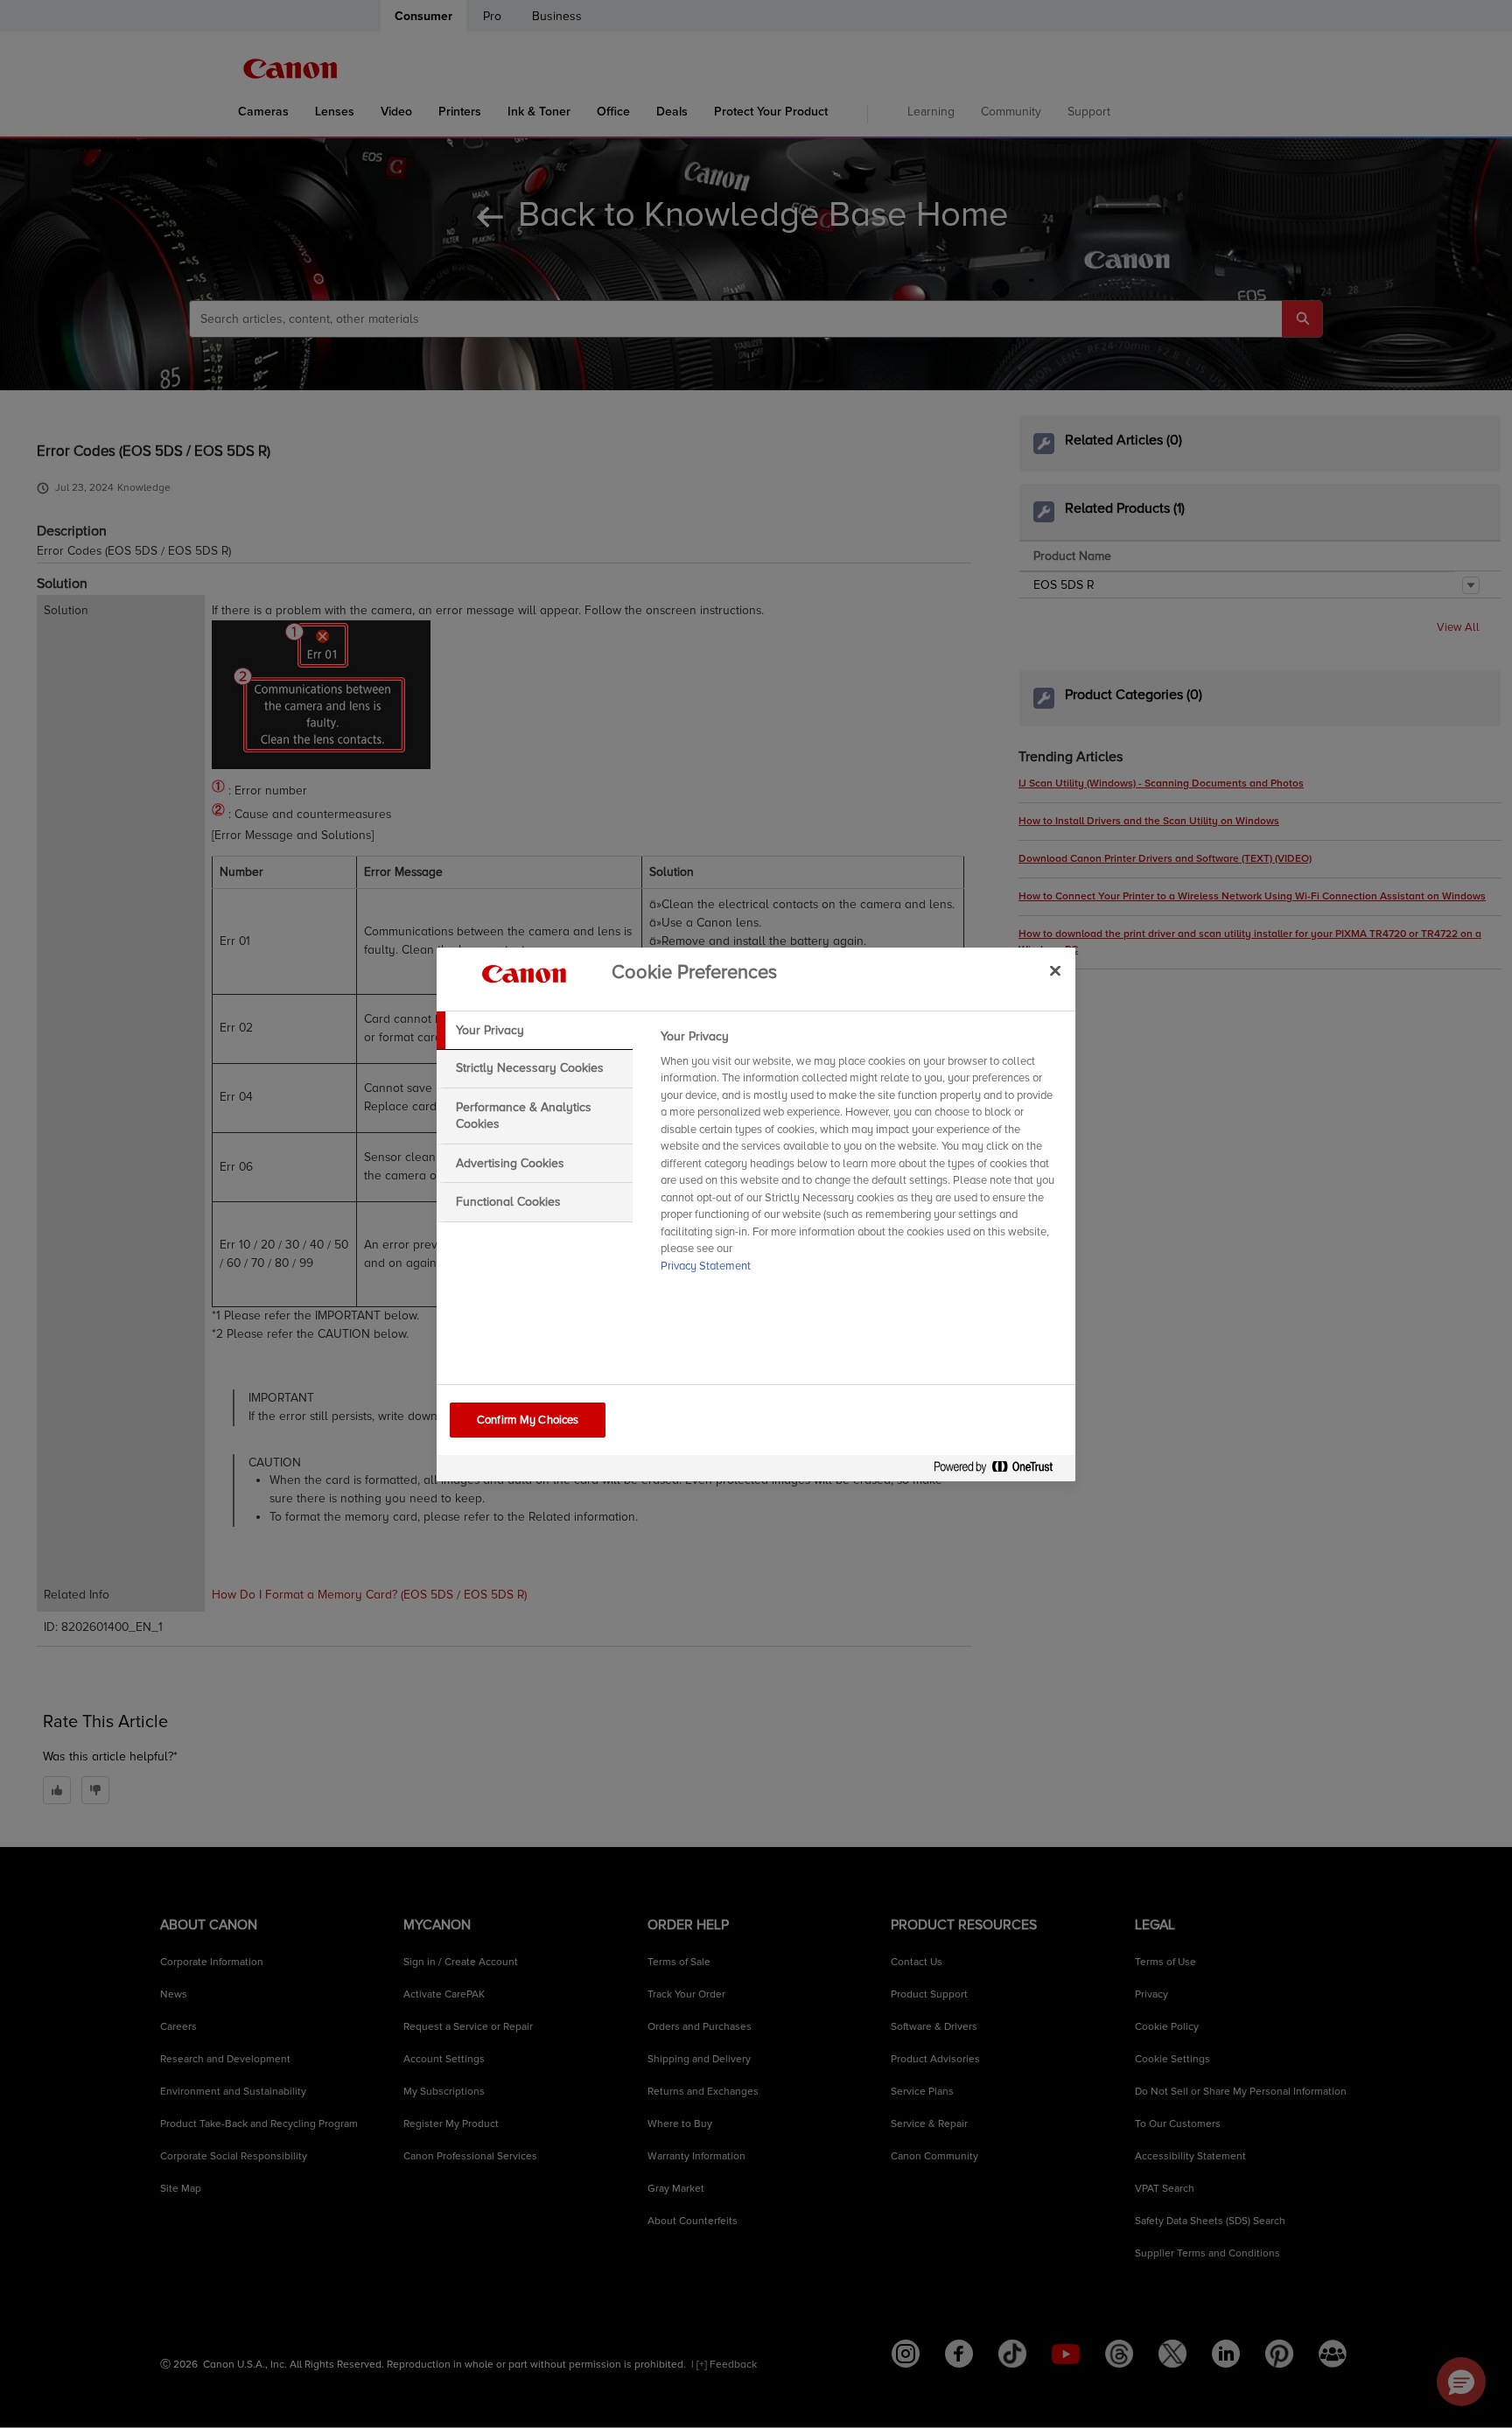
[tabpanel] (861, 1157)
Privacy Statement (706, 1266)
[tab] (535, 1031)
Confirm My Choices (528, 1420)
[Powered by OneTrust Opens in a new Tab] (1000, 1470)
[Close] (1055, 971)
